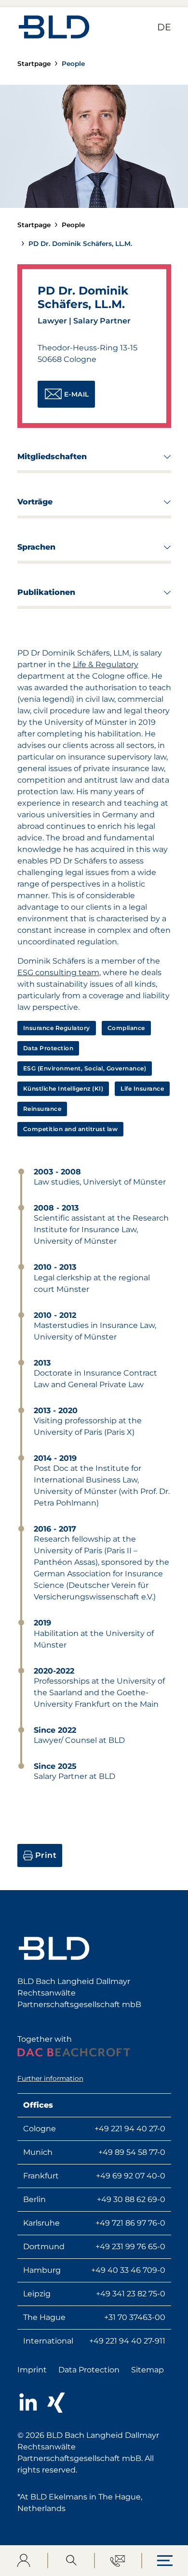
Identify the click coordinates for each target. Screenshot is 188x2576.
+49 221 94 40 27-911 (127, 2341)
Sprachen (79, 550)
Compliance (126, 1028)
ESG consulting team (58, 972)
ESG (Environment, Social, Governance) (85, 1068)
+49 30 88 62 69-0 (131, 2199)
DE (164, 27)
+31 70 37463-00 (135, 2317)
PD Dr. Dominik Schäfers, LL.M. (80, 244)
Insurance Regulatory (57, 1028)
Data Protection (48, 1048)
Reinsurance (42, 1109)
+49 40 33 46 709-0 (128, 2270)
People (73, 64)
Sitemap (148, 2370)
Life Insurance (142, 1088)
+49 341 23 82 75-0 (131, 2294)
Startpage (34, 64)
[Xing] (56, 2403)
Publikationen (79, 595)
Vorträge (79, 505)
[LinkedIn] (28, 2403)
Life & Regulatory (106, 664)
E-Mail (77, 394)
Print (46, 1855)
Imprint (32, 2370)
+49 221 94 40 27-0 (130, 2129)
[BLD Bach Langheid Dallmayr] (54, 27)
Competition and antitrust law (71, 1129)
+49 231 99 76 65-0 (130, 2247)
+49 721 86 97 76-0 (130, 2223)
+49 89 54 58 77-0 (132, 2152)
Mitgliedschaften (79, 459)
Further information (50, 2078)
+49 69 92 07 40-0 (131, 2176)
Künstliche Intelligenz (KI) (63, 1088)
